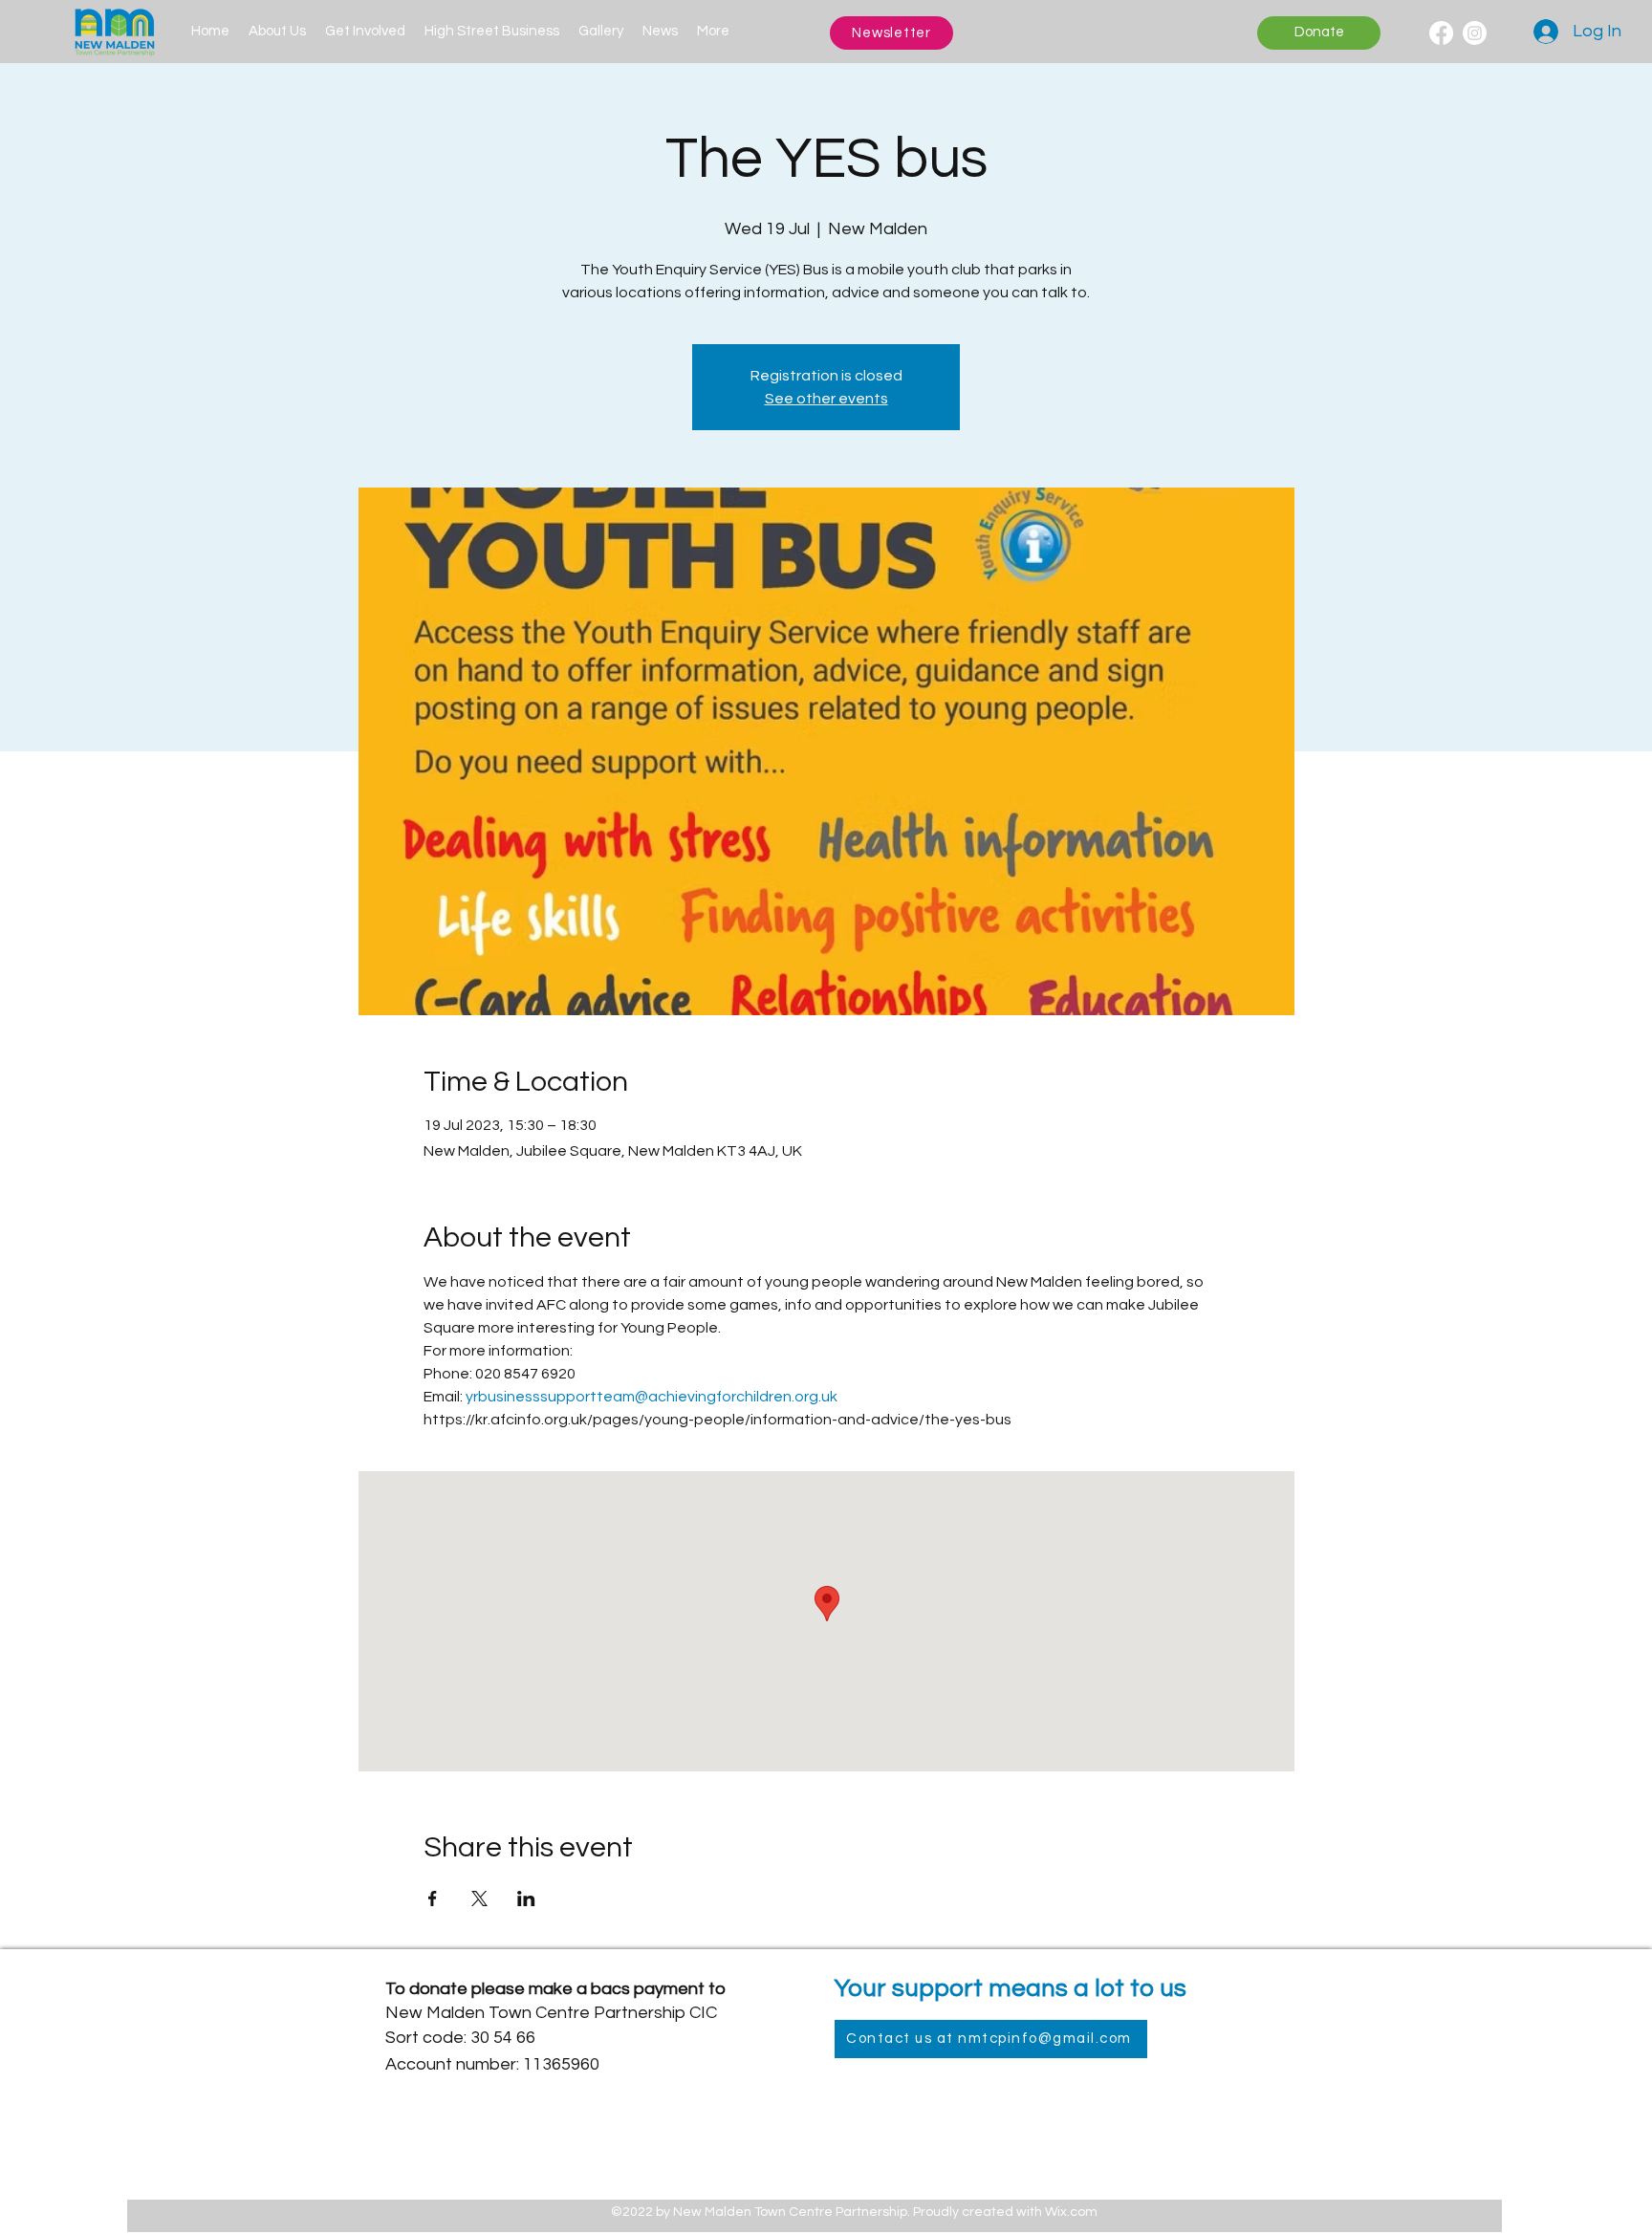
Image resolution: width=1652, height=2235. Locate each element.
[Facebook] (1441, 33)
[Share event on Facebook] (433, 1899)
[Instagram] (1475, 33)
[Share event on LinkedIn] (526, 1899)
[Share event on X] (479, 1899)
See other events (826, 399)
